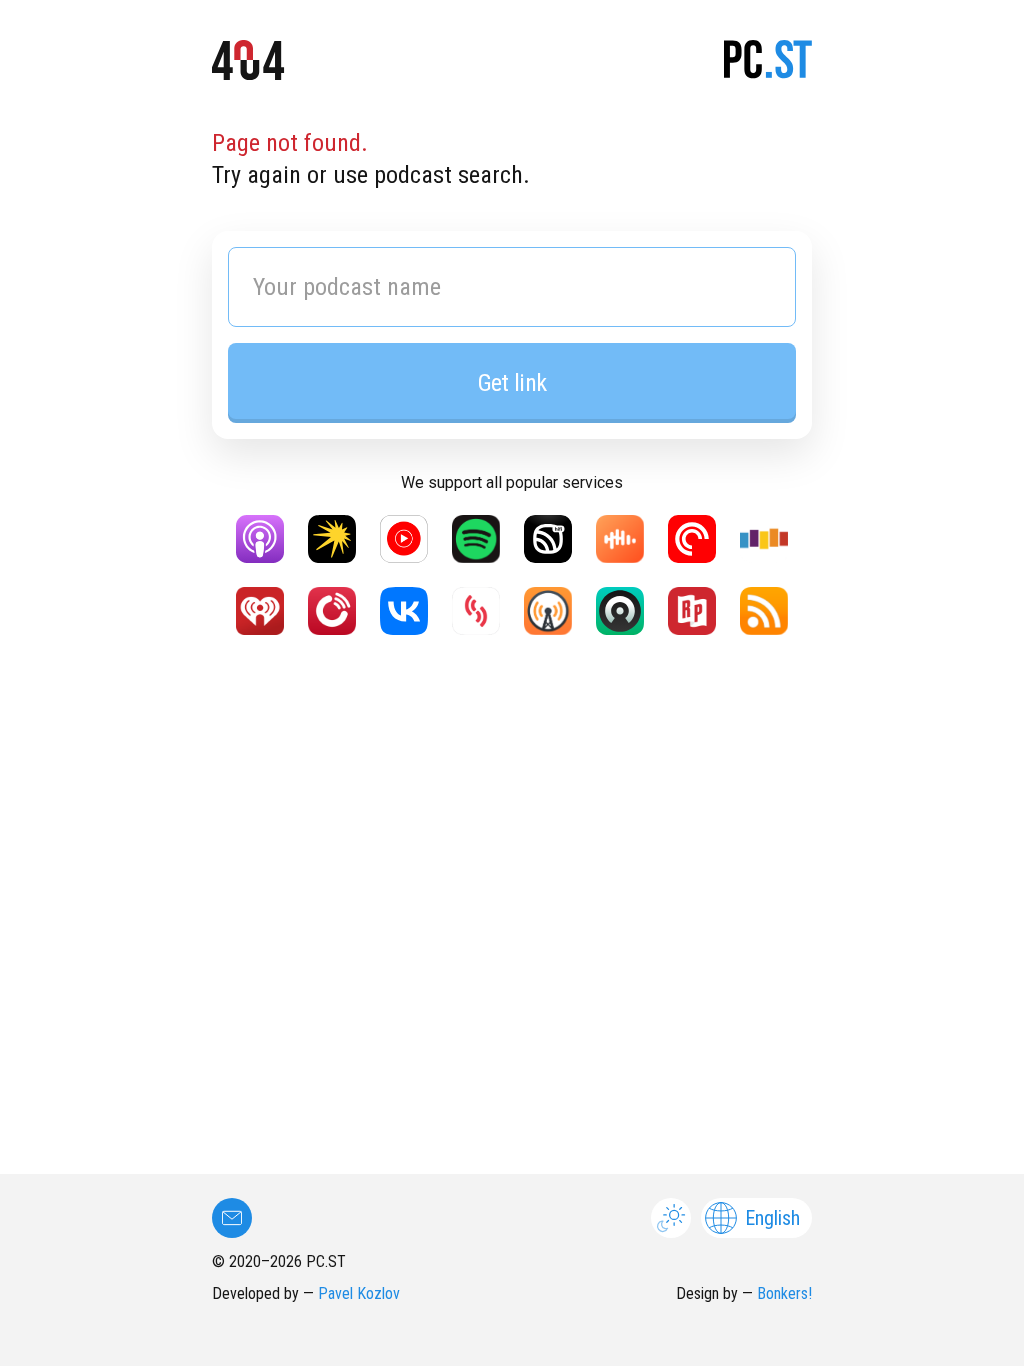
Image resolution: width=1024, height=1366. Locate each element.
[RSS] (764, 611)
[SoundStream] (476, 611)
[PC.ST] (768, 63)
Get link (512, 383)
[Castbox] (620, 539)
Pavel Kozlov (359, 1293)
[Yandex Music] (332, 539)
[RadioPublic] (692, 611)
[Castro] (620, 611)
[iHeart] (260, 611)
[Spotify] (476, 539)
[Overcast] (548, 611)
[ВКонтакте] (404, 611)
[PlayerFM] (332, 611)
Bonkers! (784, 1293)
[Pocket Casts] (692, 539)
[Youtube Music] (404, 539)
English (772, 1218)
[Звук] (548, 539)
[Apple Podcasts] (260, 539)
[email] (232, 1218)
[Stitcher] (764, 539)
